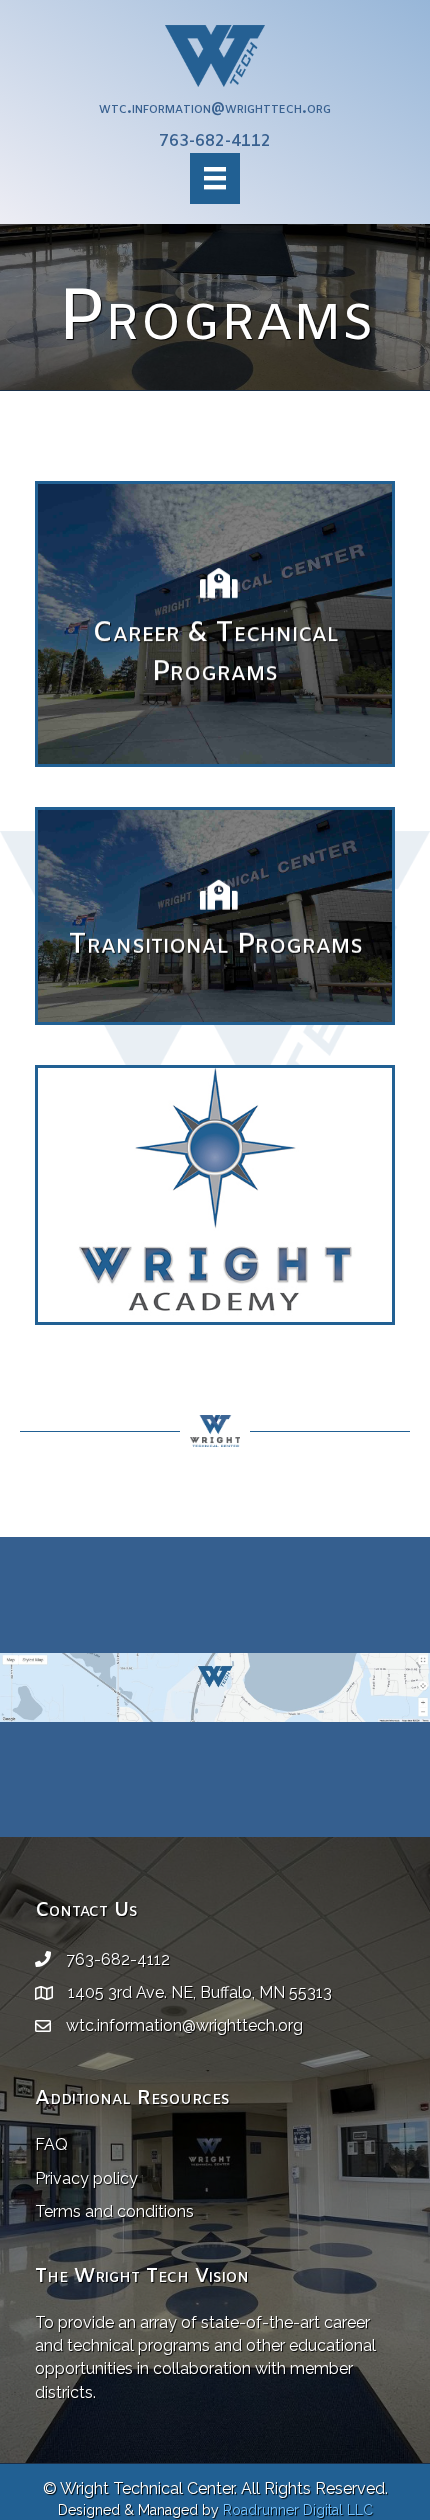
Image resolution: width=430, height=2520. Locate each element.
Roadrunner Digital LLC (298, 2510)
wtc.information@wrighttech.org (215, 108)
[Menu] (215, 178)
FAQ (51, 2144)
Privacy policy (86, 2178)
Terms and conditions (114, 2211)
